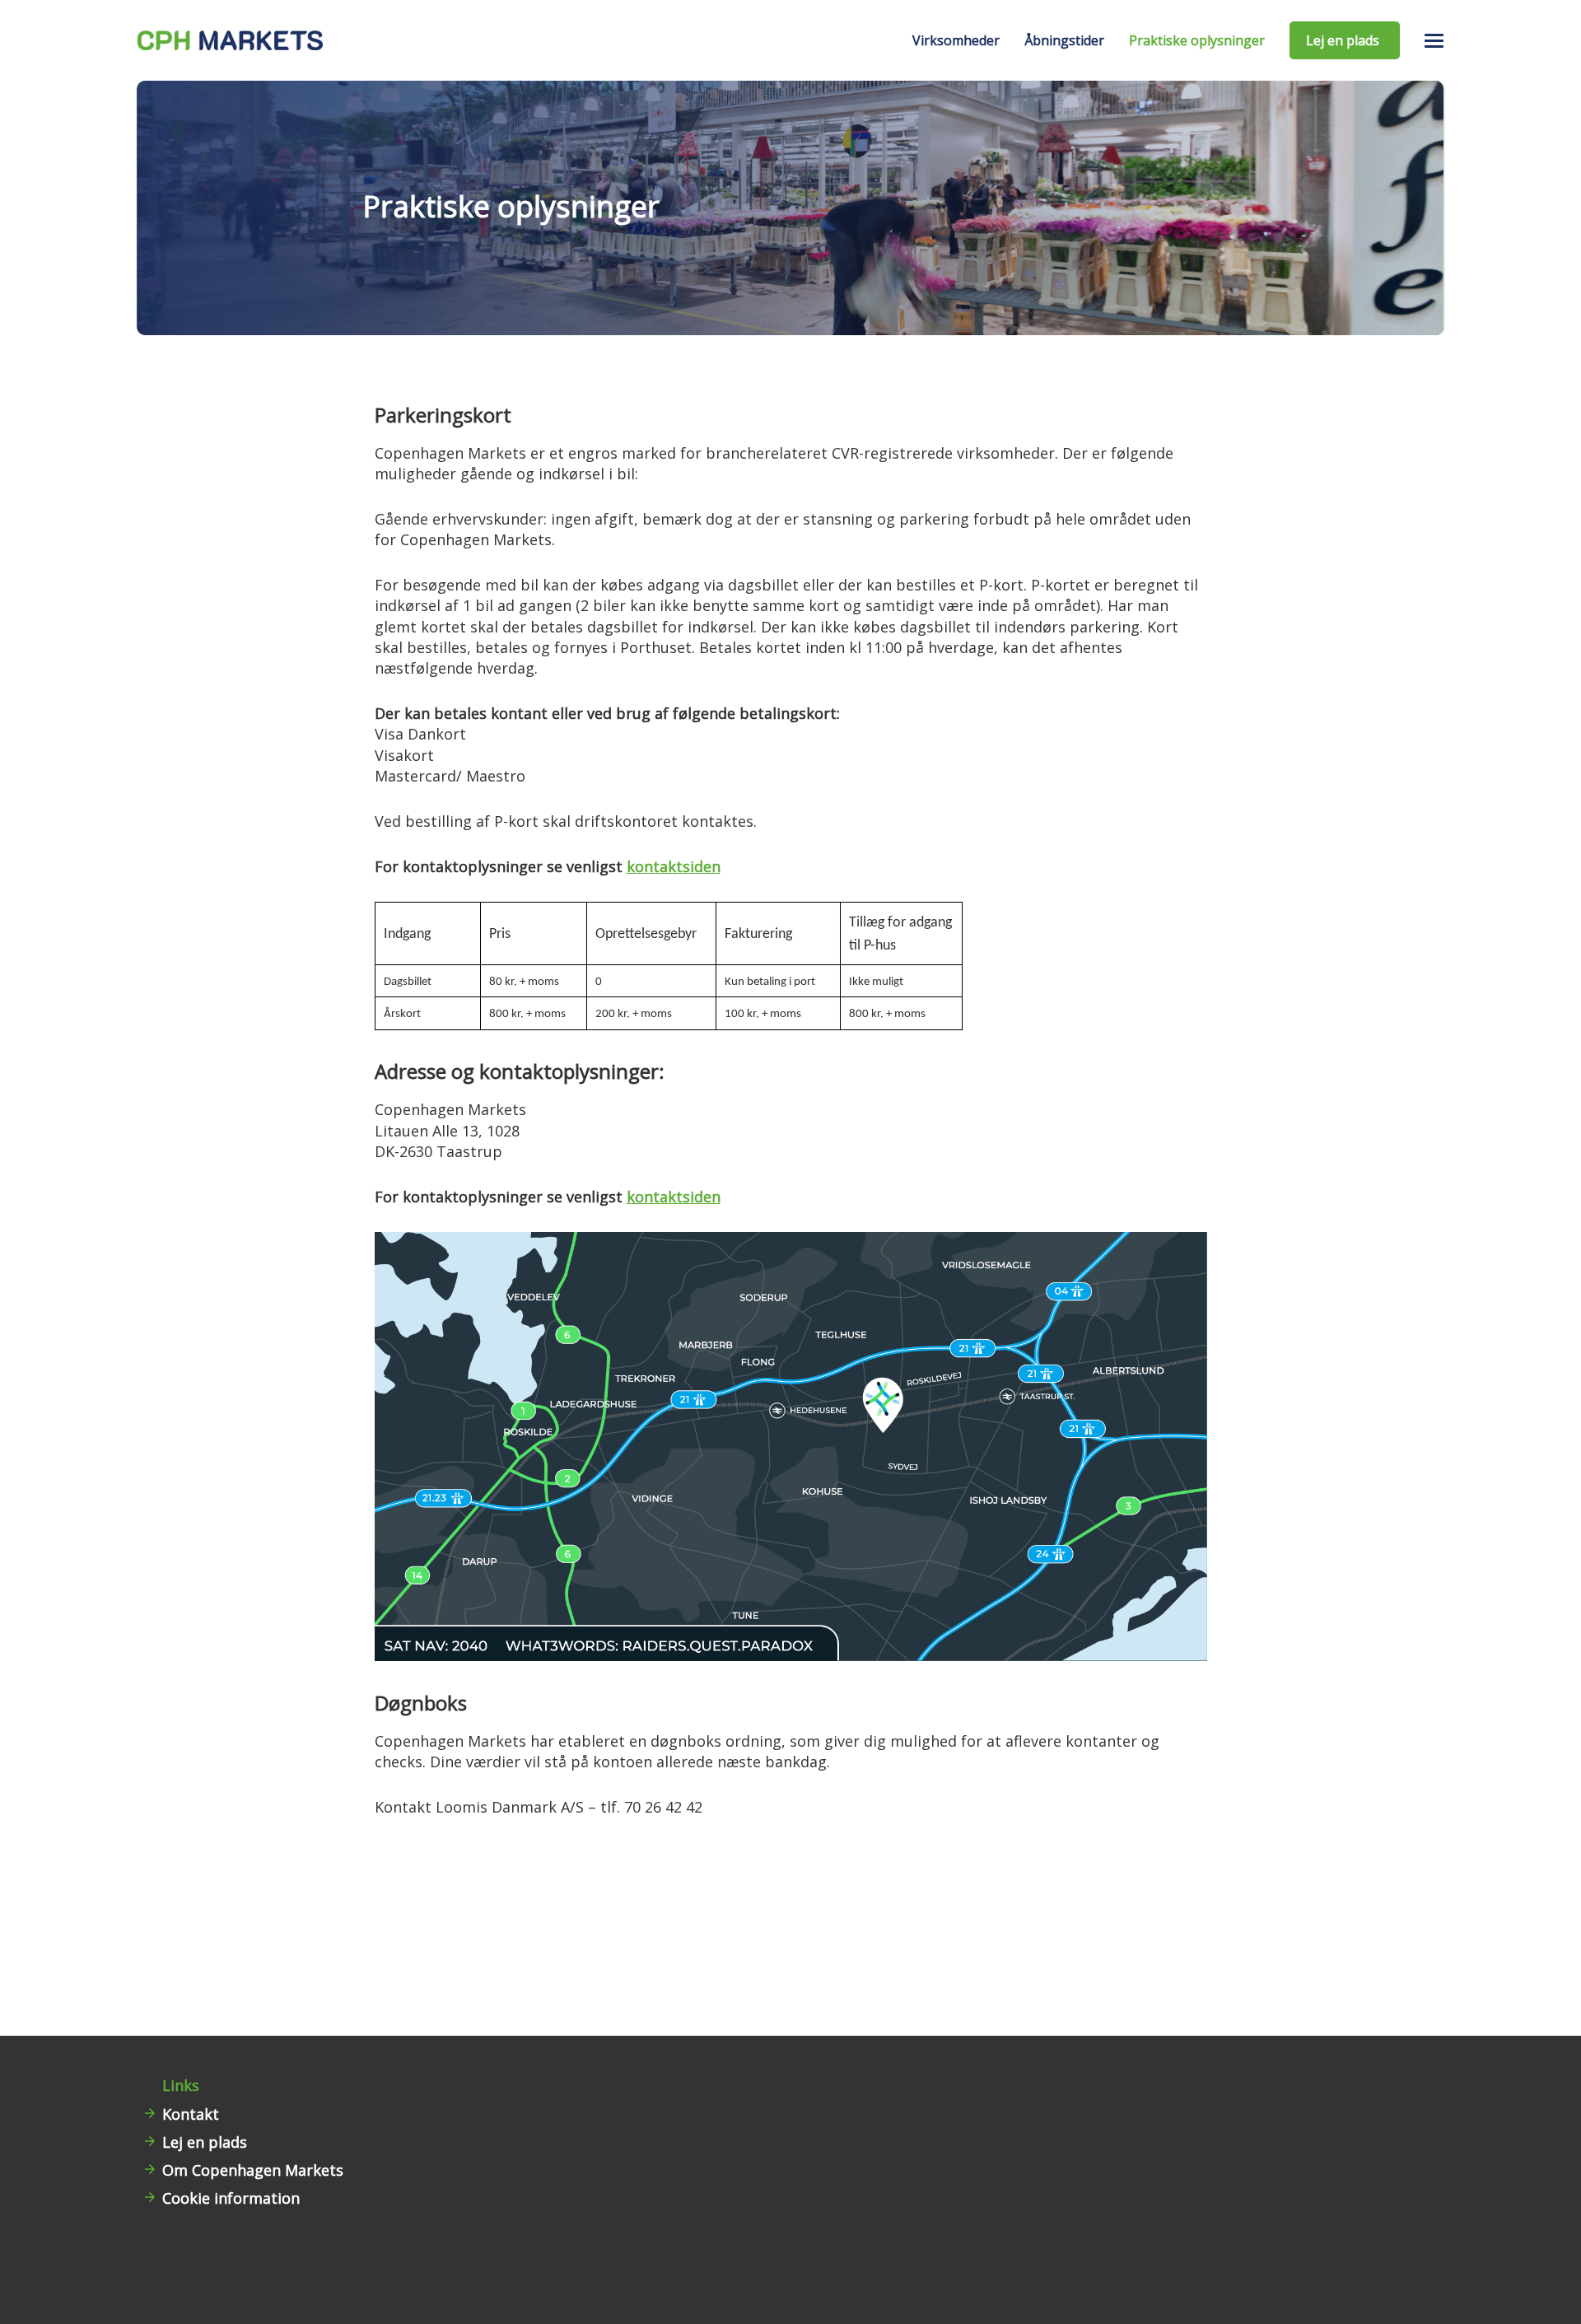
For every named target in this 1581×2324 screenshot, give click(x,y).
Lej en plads (205, 2142)
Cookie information (231, 2198)
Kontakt (191, 2114)
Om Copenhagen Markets (253, 2170)
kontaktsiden (674, 866)
